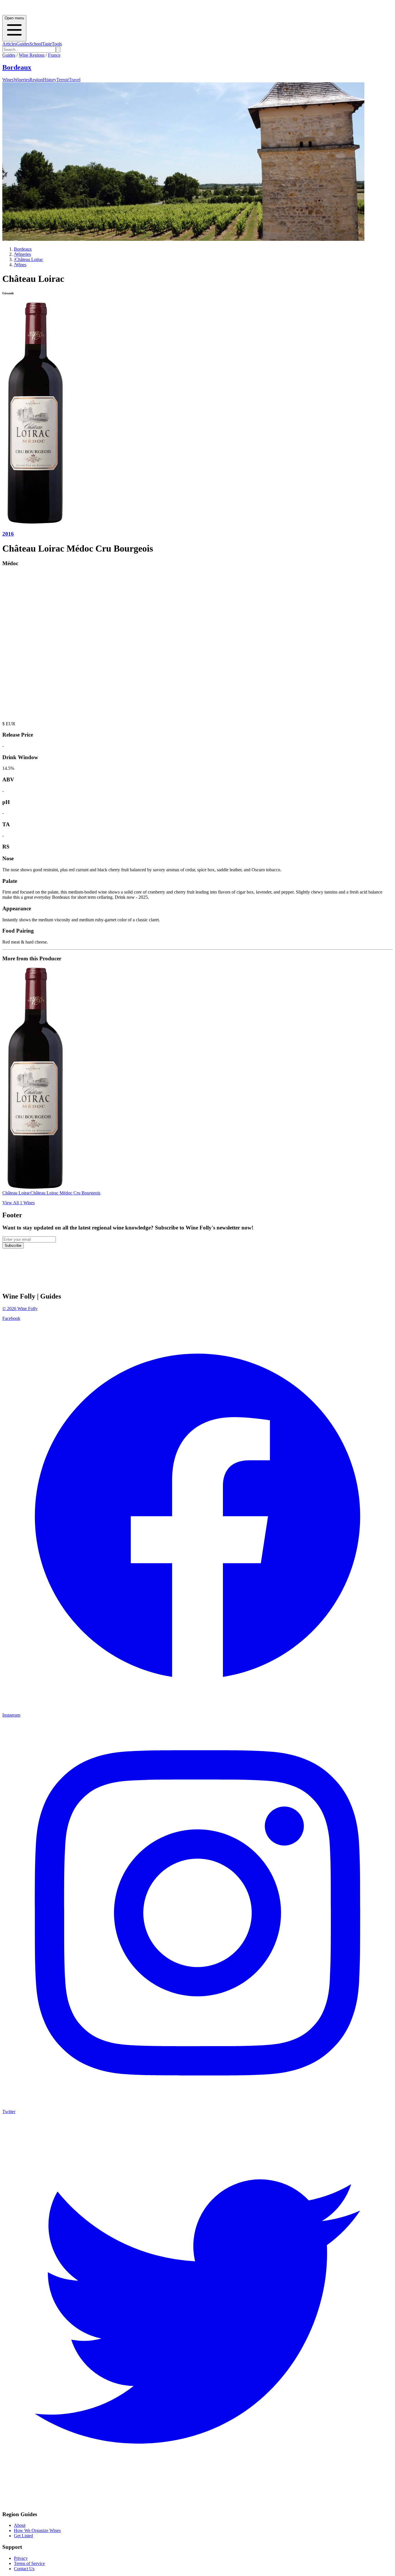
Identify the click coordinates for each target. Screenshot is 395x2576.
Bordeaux (17, 67)
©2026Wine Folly (20, 1309)
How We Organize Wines (37, 2530)
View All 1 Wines (19, 1203)
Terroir (63, 80)
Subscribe (13, 1246)
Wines (8, 80)
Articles (9, 44)
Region (36, 80)
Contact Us (24, 2569)
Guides (23, 44)
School (36, 44)
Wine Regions (32, 55)
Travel (75, 80)
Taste (47, 44)
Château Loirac (28, 259)
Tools (57, 44)
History (50, 80)
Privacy (21, 2558)
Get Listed (23, 2536)
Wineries (22, 80)
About (20, 2525)
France (54, 55)
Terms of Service (29, 2563)
